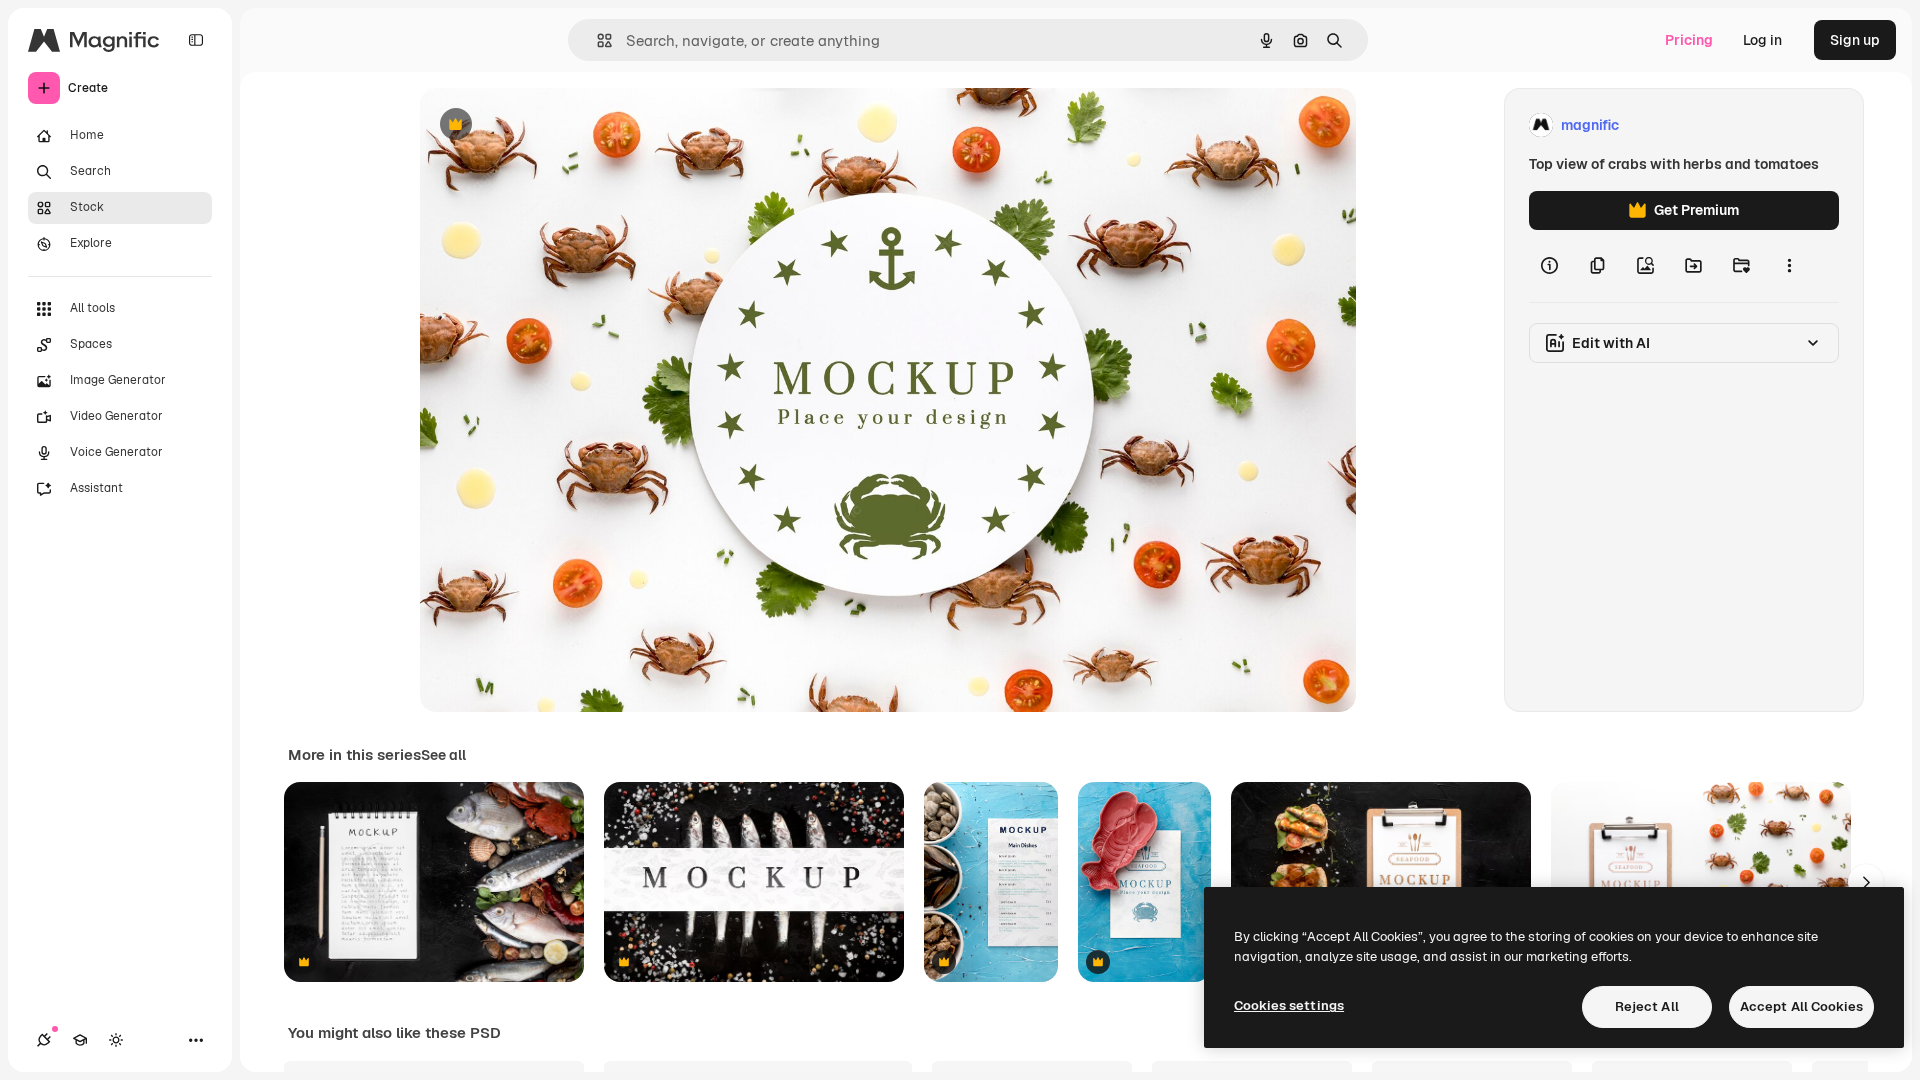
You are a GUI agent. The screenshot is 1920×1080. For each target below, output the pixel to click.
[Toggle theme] (116, 1040)
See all (443, 755)
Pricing (1689, 40)
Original (548, 125)
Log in (1762, 40)
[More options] (1789, 266)
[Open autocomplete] (596, 40)
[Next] (1866, 882)
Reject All (1647, 1006)
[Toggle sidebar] (196, 40)
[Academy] (80, 1040)
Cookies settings (1289, 1005)
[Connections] (44, 1040)
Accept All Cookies (1801, 1006)
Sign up (1855, 40)
